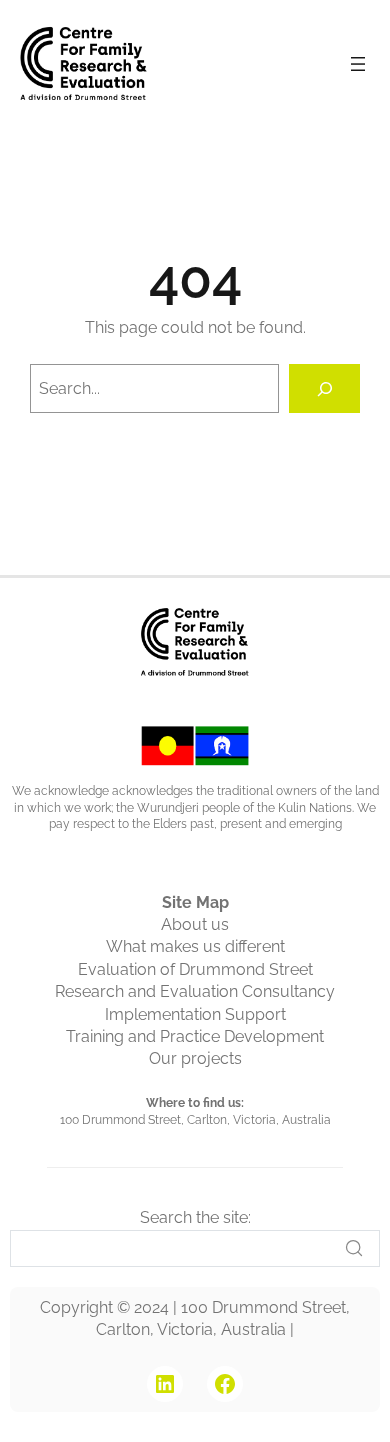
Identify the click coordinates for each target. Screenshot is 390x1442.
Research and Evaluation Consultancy (195, 991)
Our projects (195, 1058)
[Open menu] (358, 64)
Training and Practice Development (195, 1036)
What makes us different (195, 946)
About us (195, 924)
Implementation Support (195, 1014)
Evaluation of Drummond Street (195, 969)
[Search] (324, 388)
